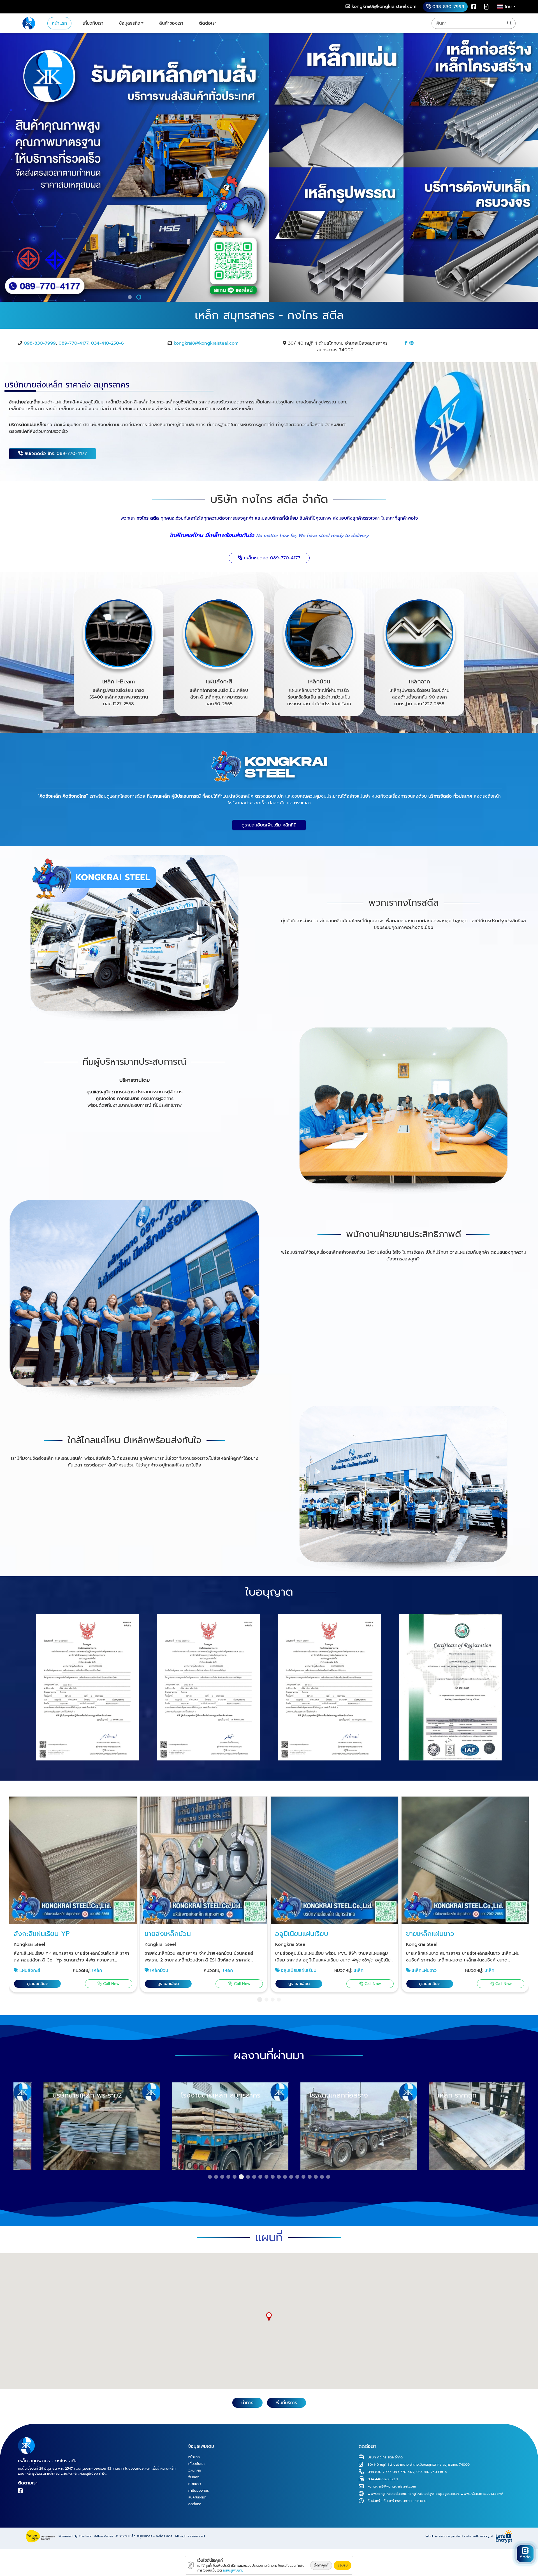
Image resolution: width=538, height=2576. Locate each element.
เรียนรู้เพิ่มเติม (233, 2570)
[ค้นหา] (509, 23)
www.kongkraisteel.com (387, 2494)
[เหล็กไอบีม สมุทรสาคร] (119, 633)
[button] (130, 297)
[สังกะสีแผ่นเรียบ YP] (73, 1860)
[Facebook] (474, 7)
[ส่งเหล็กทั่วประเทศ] (403, 1490)
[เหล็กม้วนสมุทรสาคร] (319, 633)
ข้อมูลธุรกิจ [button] (130, 23)
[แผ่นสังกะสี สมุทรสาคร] (219, 633)
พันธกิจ (194, 2477)
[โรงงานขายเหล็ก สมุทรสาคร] (76, 2126)
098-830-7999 (40, 343)
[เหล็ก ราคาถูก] (333, 2126)
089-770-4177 (73, 343)
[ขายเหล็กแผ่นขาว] (465, 1860)
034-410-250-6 (107, 343)
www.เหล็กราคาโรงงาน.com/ (482, 2494)
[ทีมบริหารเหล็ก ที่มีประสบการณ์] (403, 1111)
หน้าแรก (59, 23)
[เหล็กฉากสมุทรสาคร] (419, 633)
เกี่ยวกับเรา (93, 23)
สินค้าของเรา (171, 23)
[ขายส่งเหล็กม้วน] (204, 1860)
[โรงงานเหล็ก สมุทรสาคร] (29, 23)
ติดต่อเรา (208, 23)
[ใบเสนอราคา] (486, 7)
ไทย (509, 7)
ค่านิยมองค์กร (199, 2491)
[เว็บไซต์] (411, 343)
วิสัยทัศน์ (195, 2470)
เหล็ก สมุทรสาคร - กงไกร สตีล (150, 2536)
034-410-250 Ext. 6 (432, 2472)
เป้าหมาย (195, 2484)
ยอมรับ (343, 2565)
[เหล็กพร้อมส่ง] (462, 2126)
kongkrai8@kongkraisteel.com (206, 343)
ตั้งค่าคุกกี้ (321, 2565)
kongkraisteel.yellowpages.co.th (433, 2494)
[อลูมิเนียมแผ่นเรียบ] (334, 1860)
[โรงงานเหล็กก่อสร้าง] (205, 2126)
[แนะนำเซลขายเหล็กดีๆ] (134, 1301)
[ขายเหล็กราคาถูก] (134, 939)
